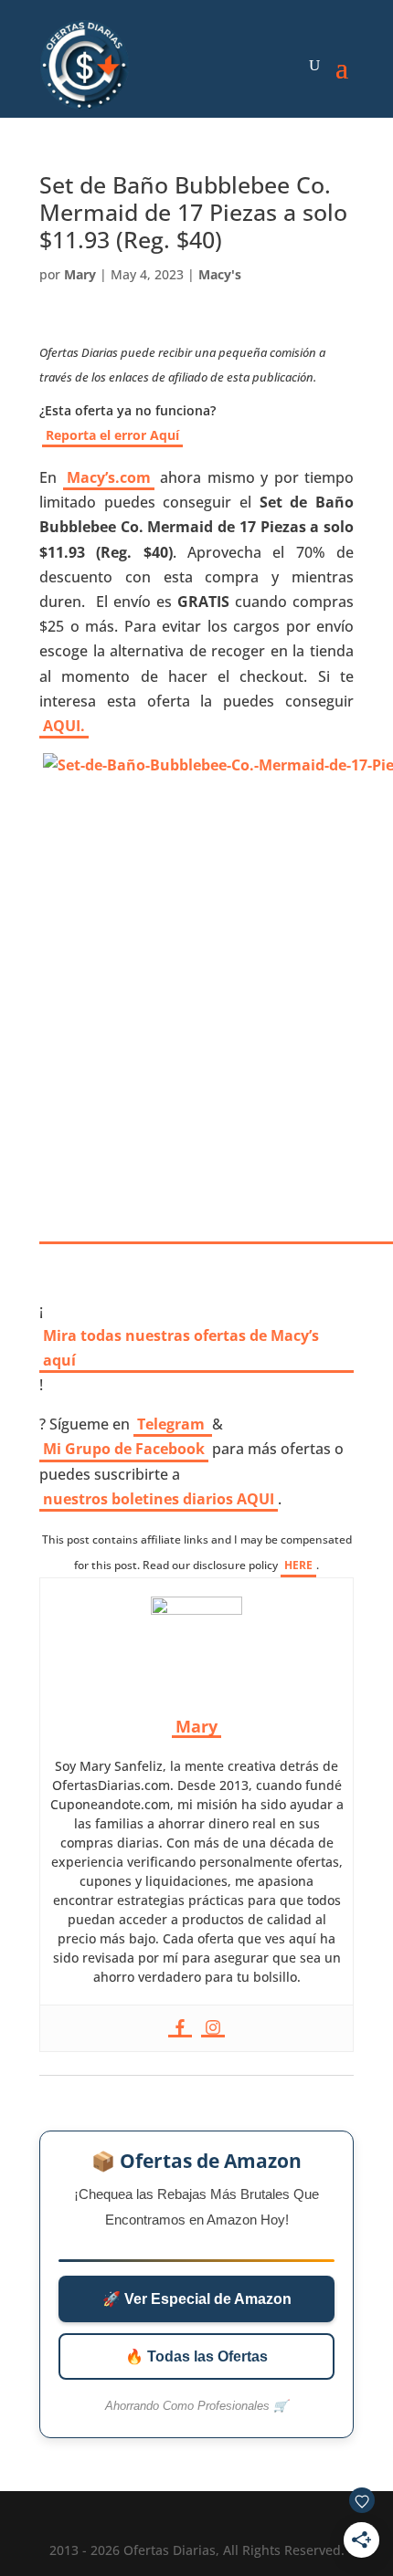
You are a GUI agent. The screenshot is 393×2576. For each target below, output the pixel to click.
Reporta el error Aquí (112, 435)
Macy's (220, 274)
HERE (298, 1565)
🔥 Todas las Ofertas (196, 2356)
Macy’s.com (109, 477)
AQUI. (64, 726)
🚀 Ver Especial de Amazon (197, 2299)
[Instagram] (213, 2028)
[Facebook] (180, 2028)
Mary (80, 274)
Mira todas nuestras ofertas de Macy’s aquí (181, 1348)
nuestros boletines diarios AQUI (159, 1499)
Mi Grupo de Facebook (124, 1449)
